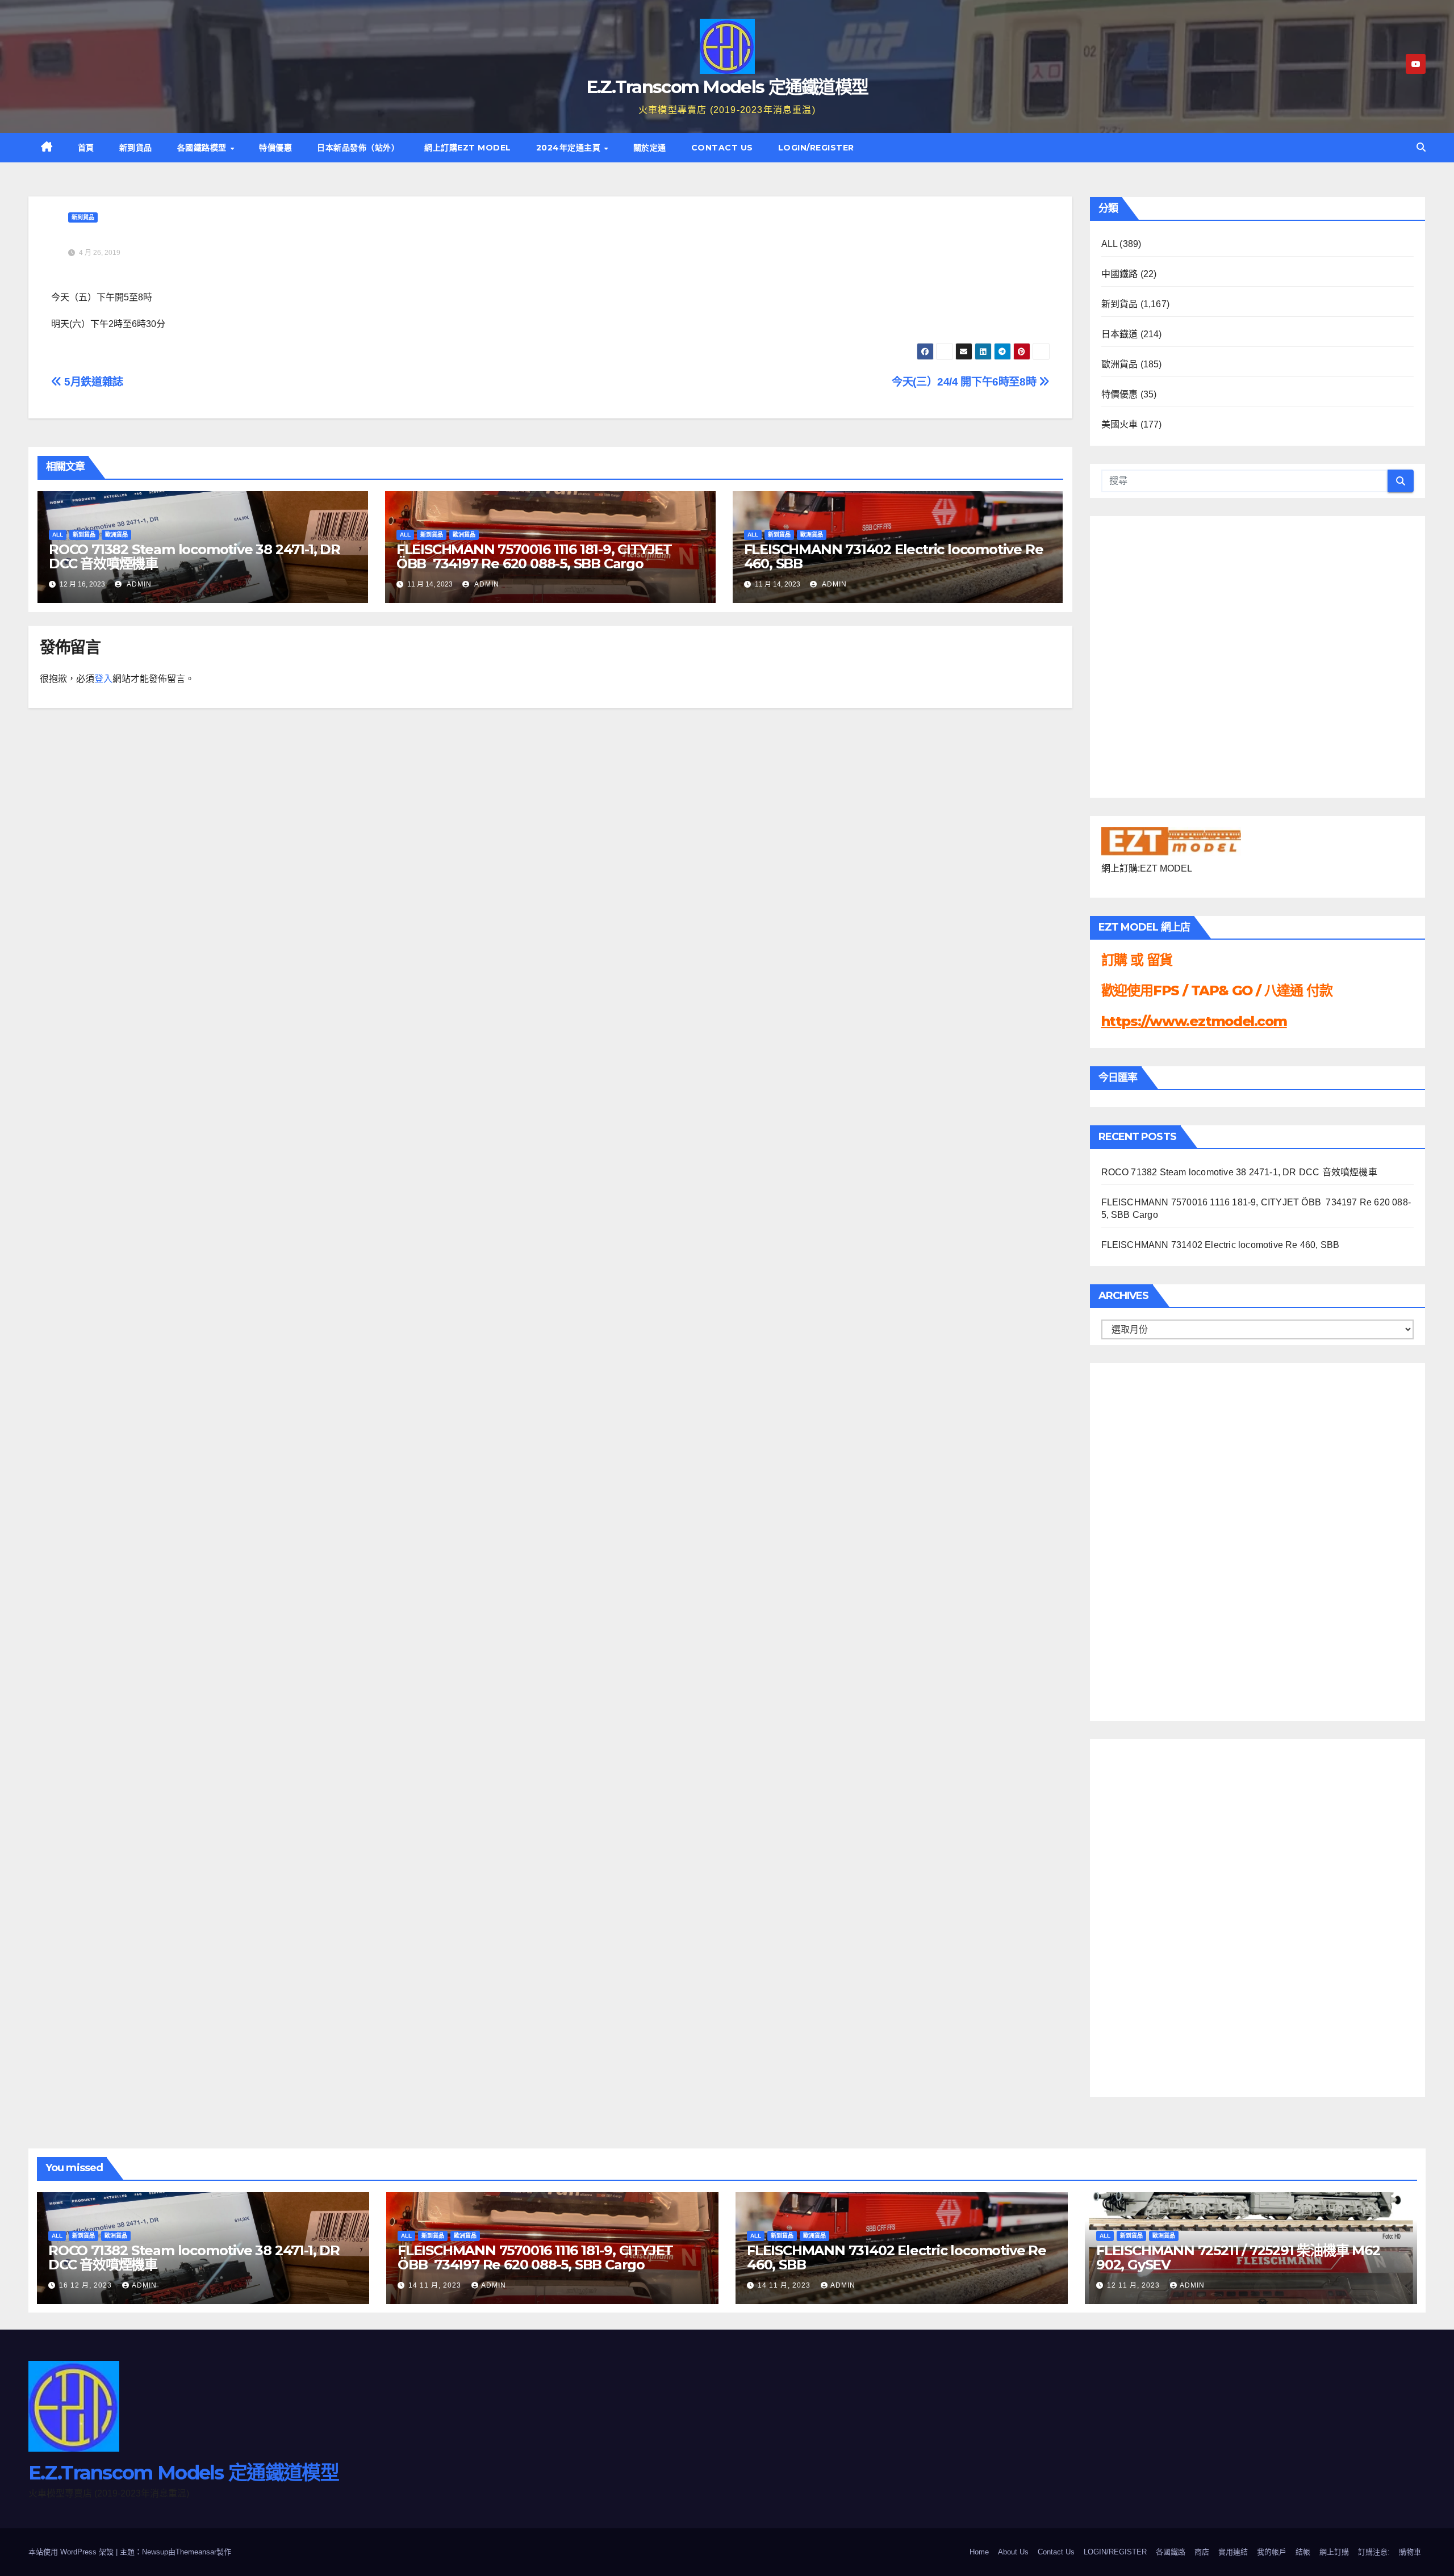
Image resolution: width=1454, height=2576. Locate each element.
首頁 (86, 148)
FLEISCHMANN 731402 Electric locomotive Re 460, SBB (894, 556)
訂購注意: (1374, 2552)
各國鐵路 (1171, 2552)
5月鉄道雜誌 (93, 382)
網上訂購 (1334, 2552)
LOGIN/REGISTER (816, 148)
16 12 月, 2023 (87, 2285)
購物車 (1410, 2552)
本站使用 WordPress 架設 (72, 2552)
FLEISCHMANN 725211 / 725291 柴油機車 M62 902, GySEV (1238, 2257)
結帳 (1303, 2552)
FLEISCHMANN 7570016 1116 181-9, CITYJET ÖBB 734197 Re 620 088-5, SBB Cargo (534, 556)
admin (138, 584)
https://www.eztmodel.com (1194, 1021)
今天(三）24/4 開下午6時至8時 (965, 382)
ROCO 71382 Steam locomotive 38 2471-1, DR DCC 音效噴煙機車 (195, 556)
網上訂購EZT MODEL (468, 148)
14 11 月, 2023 (436, 2285)
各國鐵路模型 (203, 148)
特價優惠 (275, 148)
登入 (103, 679)
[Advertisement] (1147, 1539)
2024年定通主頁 (570, 148)
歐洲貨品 (116, 535)
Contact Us (722, 148)
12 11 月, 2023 (1135, 2285)
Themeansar (196, 2552)
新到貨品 (136, 148)
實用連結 (1233, 2552)
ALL (58, 535)
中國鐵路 (1120, 274)
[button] (1421, 147)
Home (979, 2552)
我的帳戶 (1272, 2552)
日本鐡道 (1120, 334)
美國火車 (1120, 424)
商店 (1202, 2552)
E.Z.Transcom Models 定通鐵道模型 (727, 87)
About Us (1013, 2552)
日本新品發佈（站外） (358, 148)
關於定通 (650, 148)
